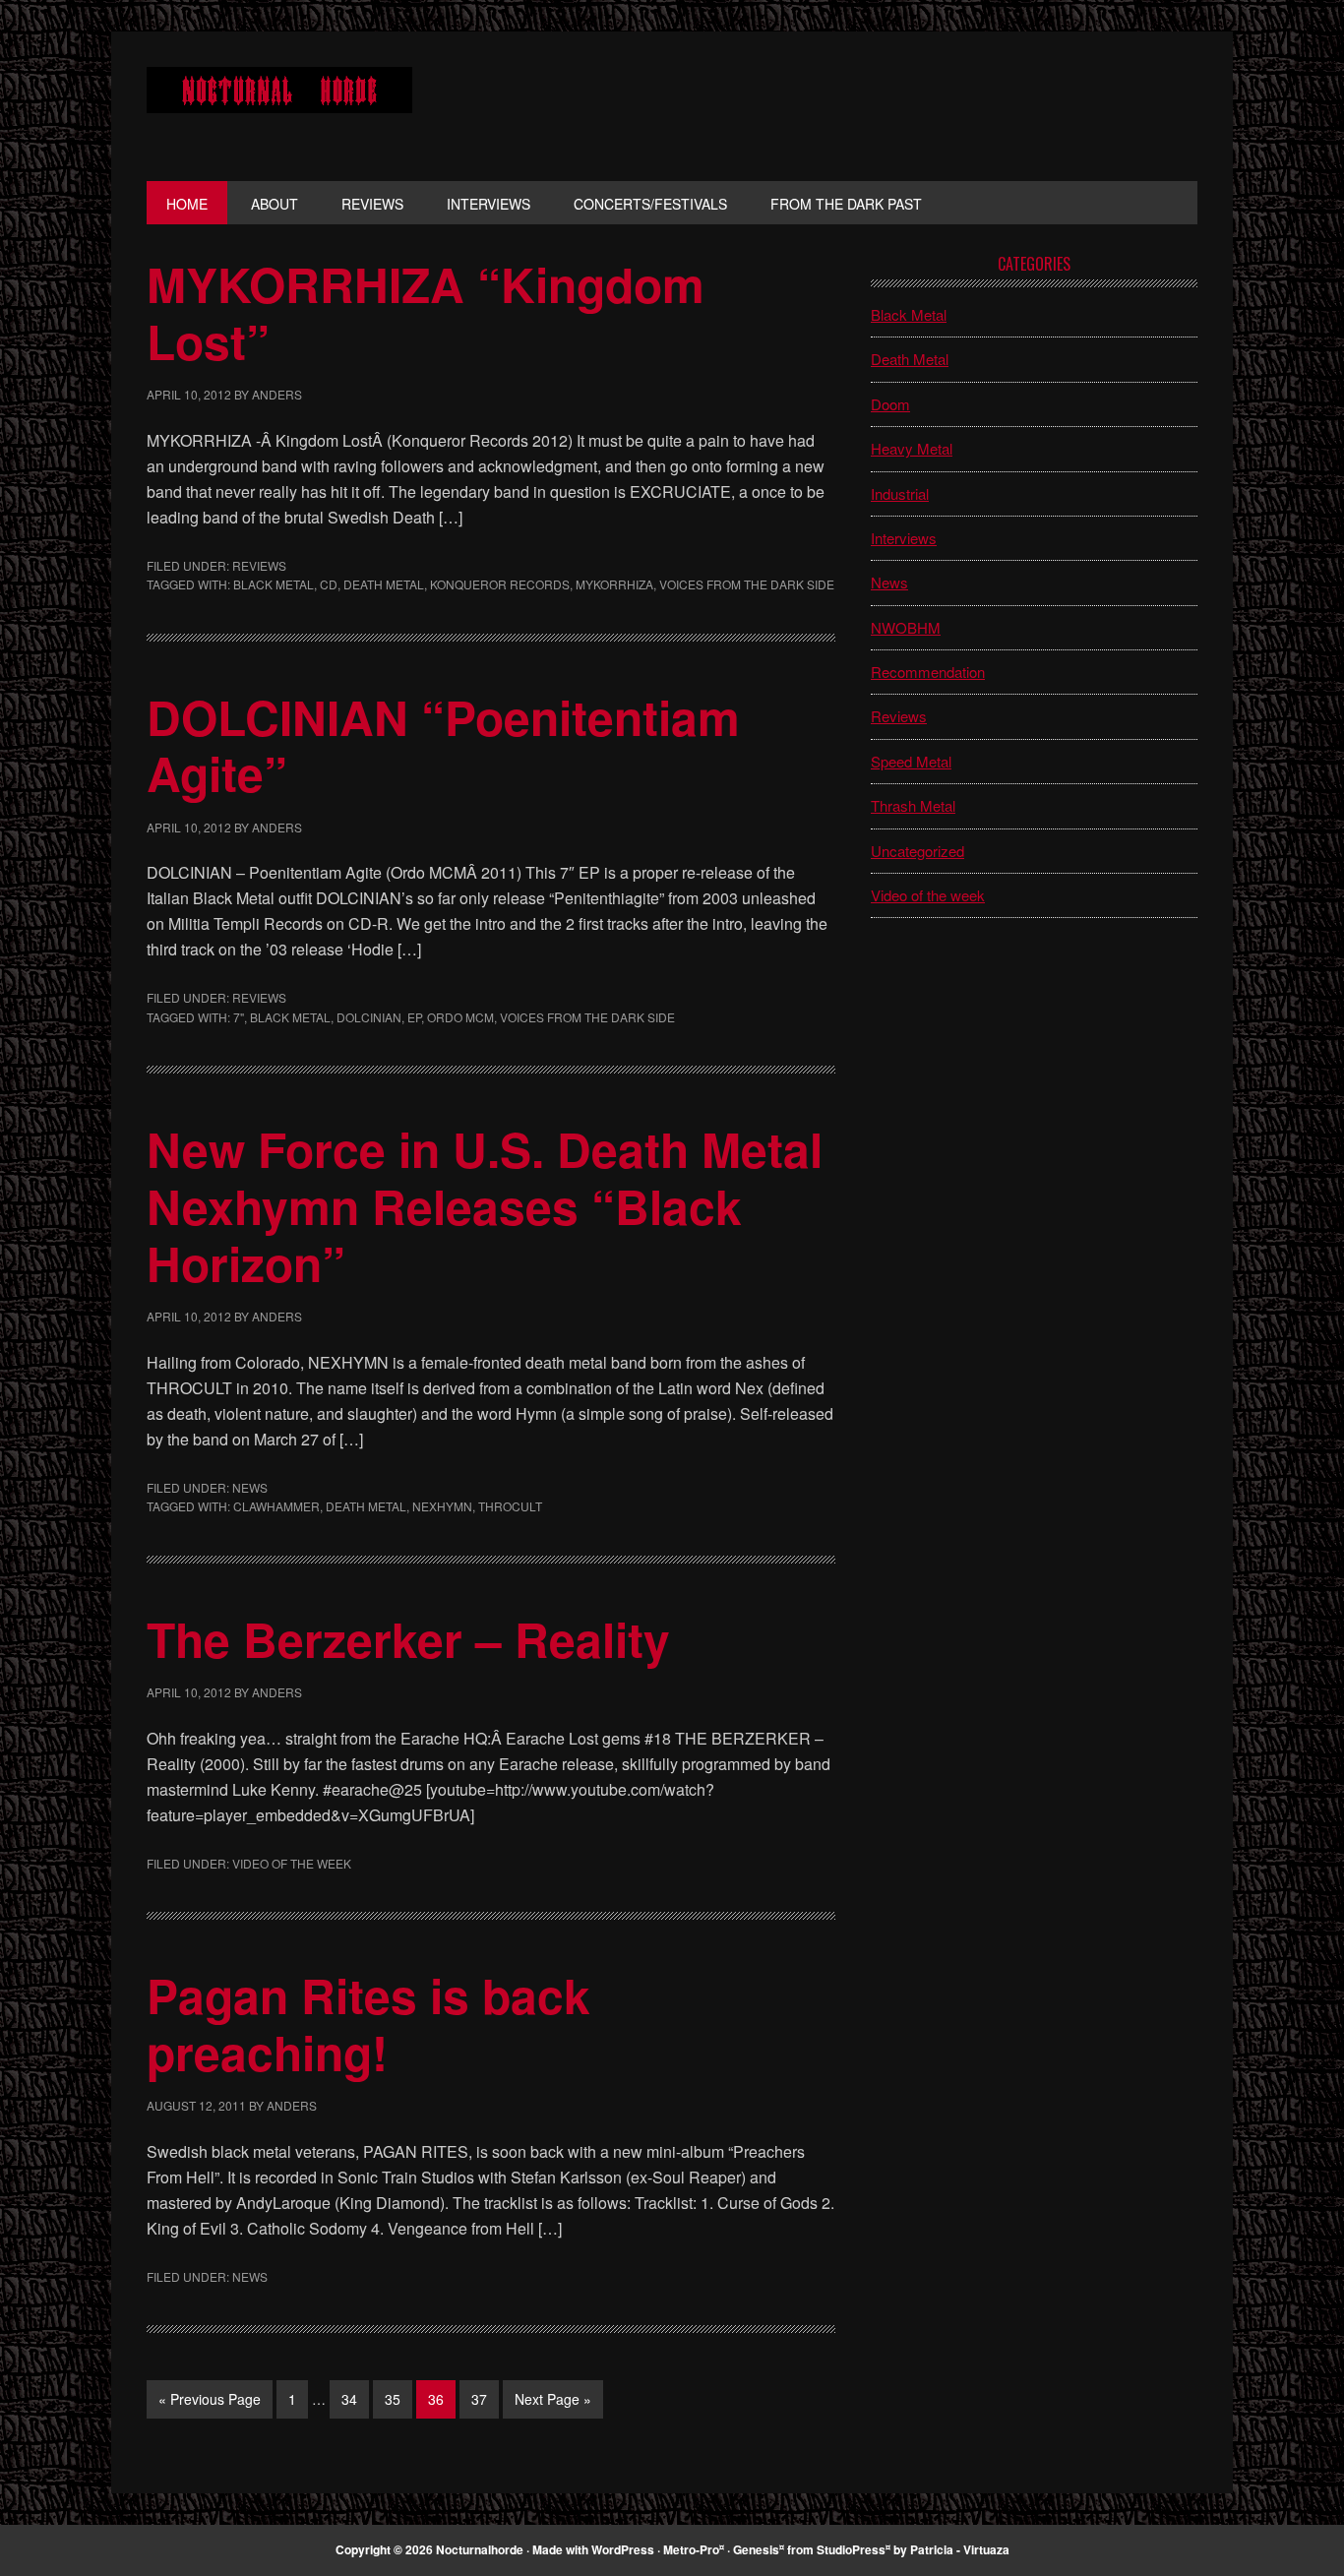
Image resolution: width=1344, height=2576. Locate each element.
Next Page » (552, 2403)
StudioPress (851, 2549)
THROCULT (510, 1506)
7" (239, 1017)
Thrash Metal (913, 805)
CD (329, 584)
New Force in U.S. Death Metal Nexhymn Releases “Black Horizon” (485, 1205)
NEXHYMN (442, 1506)
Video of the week (292, 1863)
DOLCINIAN (369, 1017)
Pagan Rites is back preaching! (368, 2024)
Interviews (904, 538)
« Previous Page (210, 2403)
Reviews (259, 565)
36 (441, 2398)
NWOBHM (906, 627)
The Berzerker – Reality (408, 1639)
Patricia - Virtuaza (960, 2549)
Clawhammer (276, 1506)
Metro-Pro (691, 2549)
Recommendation (928, 672)
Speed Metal (911, 761)
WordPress (623, 2549)
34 (355, 2398)
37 (485, 2398)
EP (414, 1017)
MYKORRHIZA (614, 584)
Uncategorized (917, 851)
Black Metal (274, 584)
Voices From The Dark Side (747, 584)
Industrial (900, 493)
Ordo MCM (460, 1017)
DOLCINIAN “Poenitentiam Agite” (443, 745)
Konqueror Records (500, 584)
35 (398, 2398)
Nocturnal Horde (279, 106)
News (250, 1487)
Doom (890, 404)
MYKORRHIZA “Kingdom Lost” (426, 312)
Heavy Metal (912, 448)
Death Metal (384, 584)
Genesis (756, 2549)
